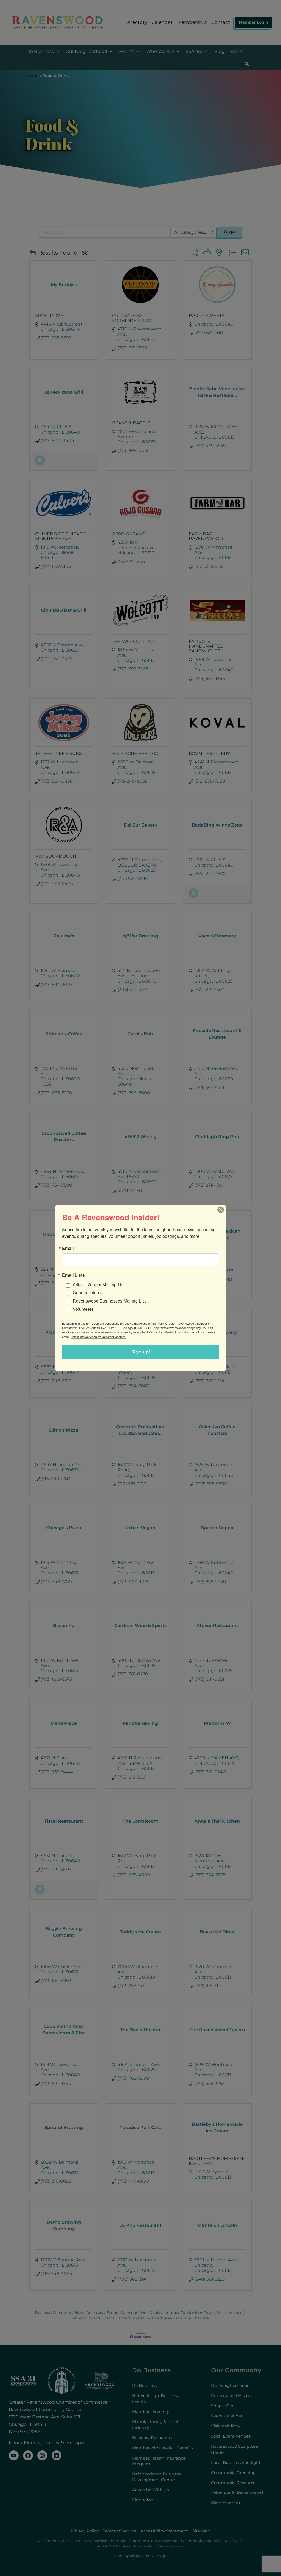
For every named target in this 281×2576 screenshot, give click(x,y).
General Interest (88, 1293)
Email (68, 1248)
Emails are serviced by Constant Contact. (98, 1337)
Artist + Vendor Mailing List (99, 1284)
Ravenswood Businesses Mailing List (109, 1301)
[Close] (221, 1210)
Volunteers (83, 1309)
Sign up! (141, 1352)
